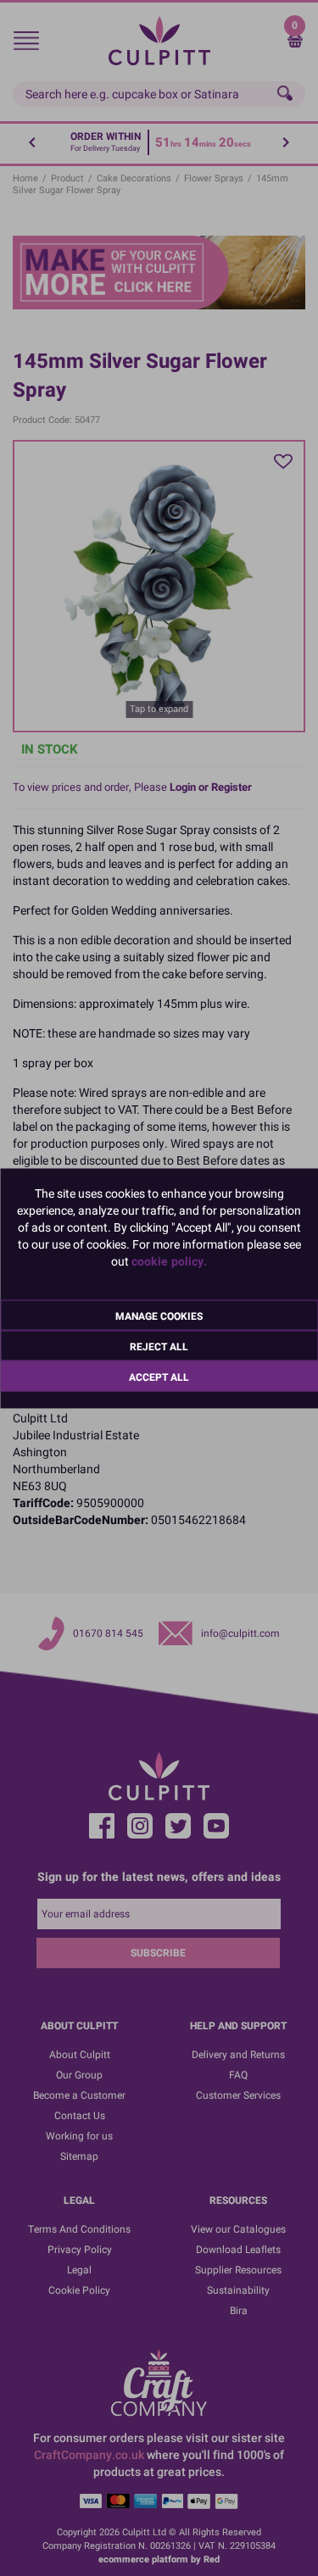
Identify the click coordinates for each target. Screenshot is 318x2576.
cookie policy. (169, 1261)
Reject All (159, 1346)
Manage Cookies (159, 1316)
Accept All (159, 1377)
